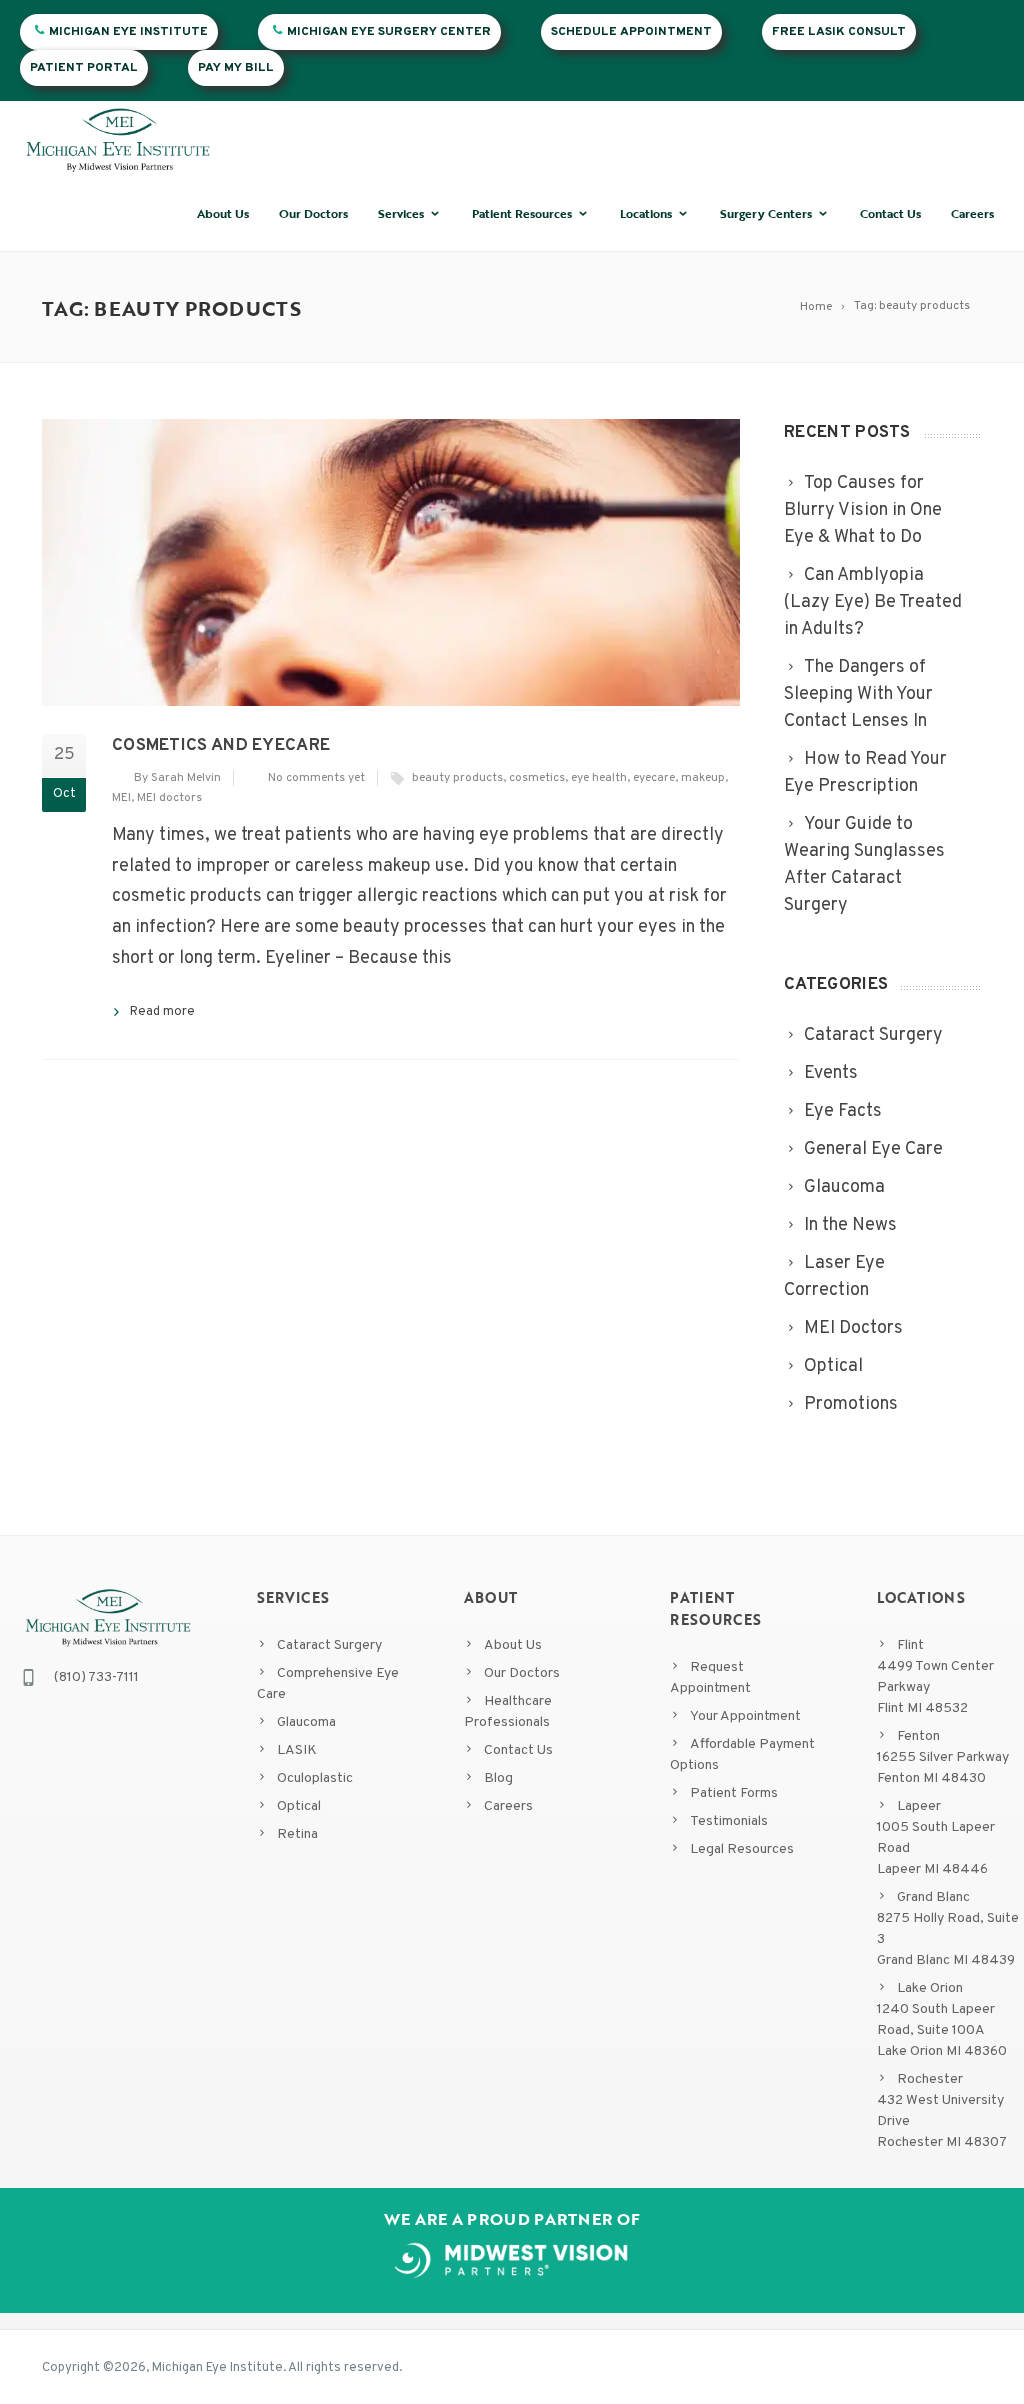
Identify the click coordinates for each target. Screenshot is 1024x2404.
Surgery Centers (766, 213)
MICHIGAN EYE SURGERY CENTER (389, 32)
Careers (972, 213)
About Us (223, 213)
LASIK (297, 1750)
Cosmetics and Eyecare (221, 746)
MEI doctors (169, 798)
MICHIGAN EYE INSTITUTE (128, 32)
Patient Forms (734, 1793)
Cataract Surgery (329, 1645)
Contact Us (890, 213)
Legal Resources (742, 1849)
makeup (703, 778)
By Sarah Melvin (177, 778)
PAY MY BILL (236, 68)
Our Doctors (313, 213)
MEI (121, 798)
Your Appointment (745, 1716)
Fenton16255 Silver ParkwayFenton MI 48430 (943, 1757)
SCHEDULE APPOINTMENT (631, 32)
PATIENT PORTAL (84, 68)
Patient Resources (522, 213)
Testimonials (729, 1821)
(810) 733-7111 (96, 1677)
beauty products (457, 778)
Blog (498, 1778)
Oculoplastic (315, 1778)
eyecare (654, 778)
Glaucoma (306, 1722)
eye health (599, 778)
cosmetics (537, 778)
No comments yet (316, 778)
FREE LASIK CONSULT (839, 32)
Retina (297, 1834)
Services (401, 213)
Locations (646, 213)
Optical (299, 1806)
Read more (162, 1012)
